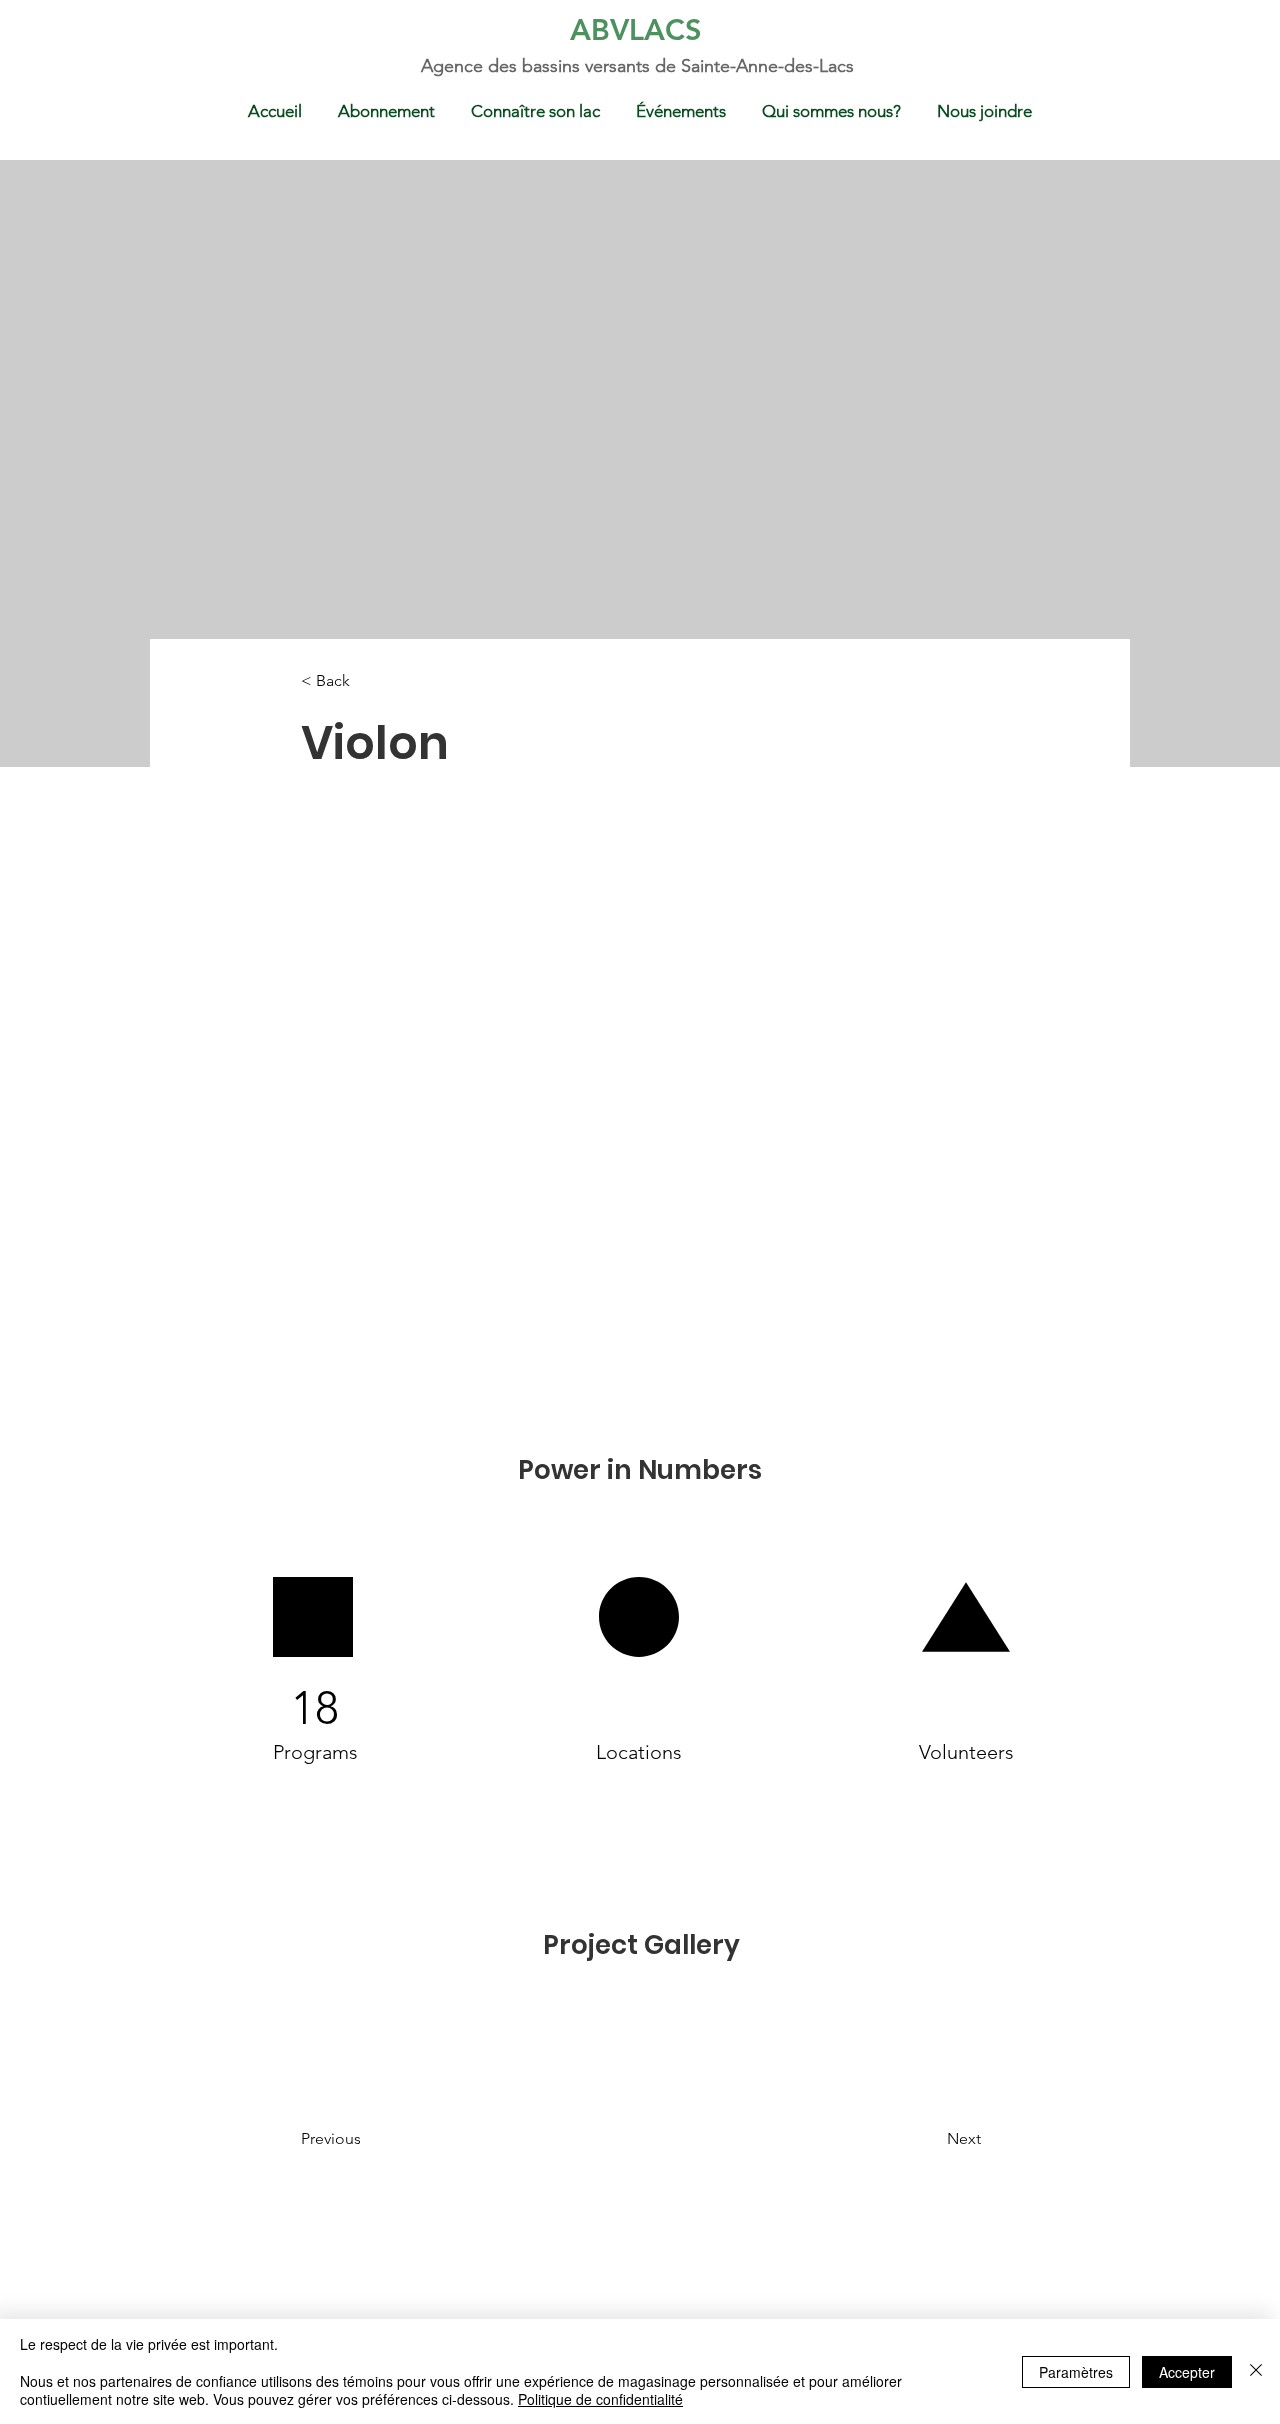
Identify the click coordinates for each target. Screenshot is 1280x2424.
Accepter (1187, 2372)
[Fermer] (1256, 2371)
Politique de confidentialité (600, 2399)
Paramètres (1076, 2372)
